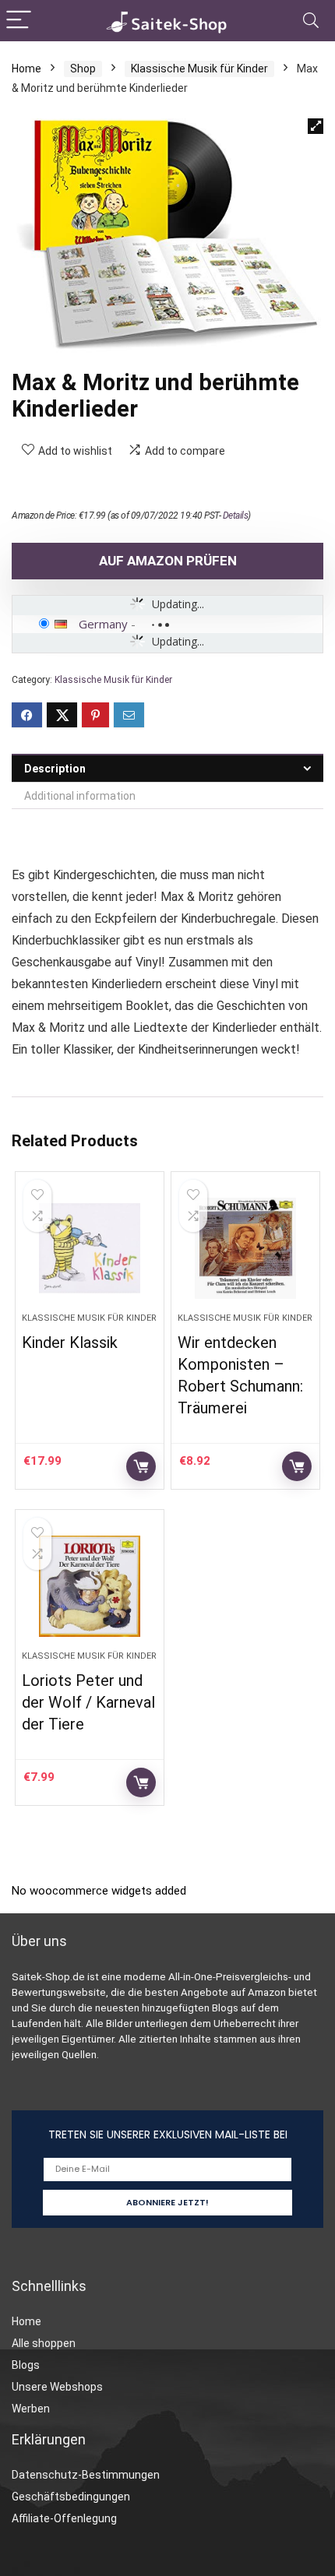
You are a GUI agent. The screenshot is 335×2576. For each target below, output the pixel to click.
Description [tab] (55, 769)
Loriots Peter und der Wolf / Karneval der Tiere (88, 1702)
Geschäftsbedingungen (71, 2497)
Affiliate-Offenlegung (64, 2518)
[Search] (311, 21)
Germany (103, 624)
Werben (31, 2409)
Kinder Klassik (70, 1343)
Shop (83, 69)
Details (236, 516)
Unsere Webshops (57, 2387)
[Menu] (19, 21)
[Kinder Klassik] (90, 1248)
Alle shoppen (44, 2343)
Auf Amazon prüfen (168, 561)
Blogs (26, 2365)
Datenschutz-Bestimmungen (86, 2475)
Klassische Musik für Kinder (199, 69)
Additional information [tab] (80, 796)
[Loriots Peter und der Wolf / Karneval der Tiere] (90, 1586)
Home (26, 69)
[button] (316, 126)
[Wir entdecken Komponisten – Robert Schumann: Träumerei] (245, 1248)
